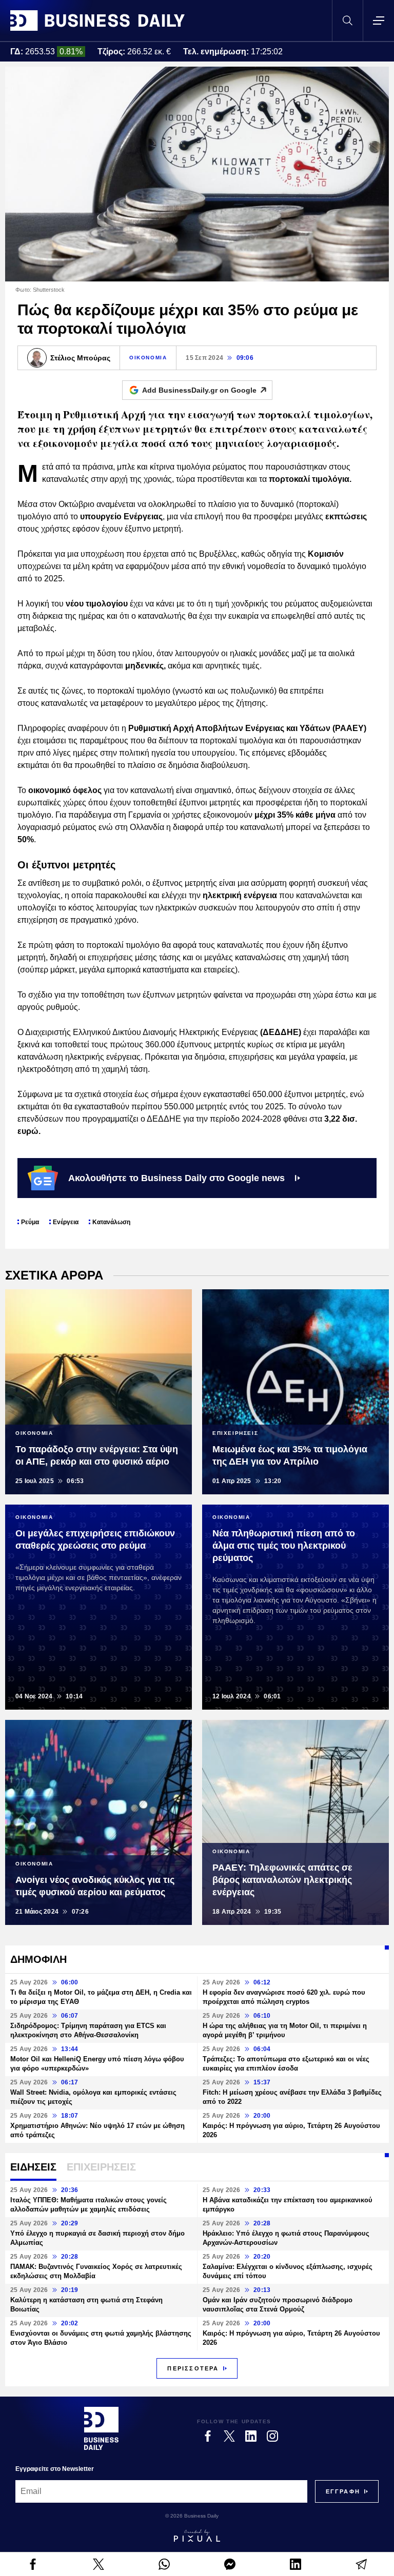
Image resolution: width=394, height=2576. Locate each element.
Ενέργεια (66, 1222)
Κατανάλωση (111, 1222)
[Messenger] (230, 2564)
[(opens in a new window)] (33, 2564)
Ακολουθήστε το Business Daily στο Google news (176, 1178)
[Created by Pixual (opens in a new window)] (197, 2536)
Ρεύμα (30, 1222)
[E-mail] (361, 2564)
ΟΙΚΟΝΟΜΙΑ (148, 358)
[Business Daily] (97, 21)
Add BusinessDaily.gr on (199, 390)
